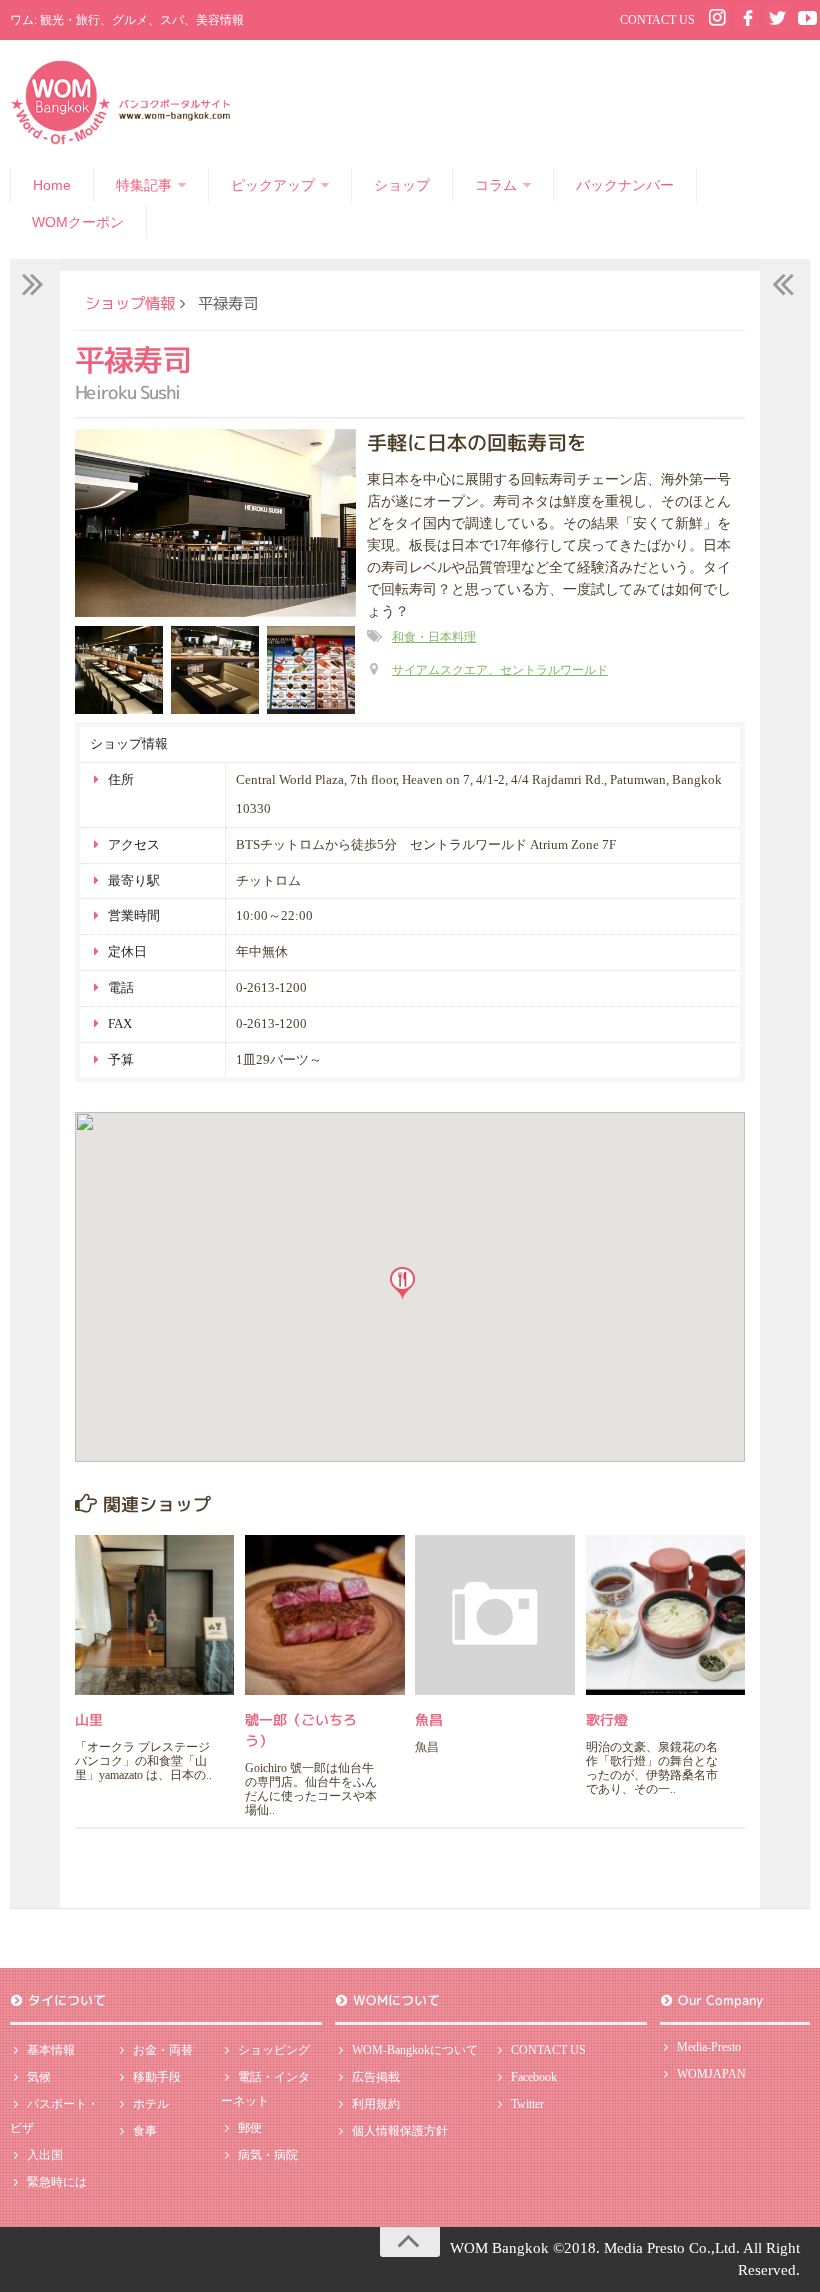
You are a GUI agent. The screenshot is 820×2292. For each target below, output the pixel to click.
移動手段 (157, 2077)
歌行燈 (607, 1719)
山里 (89, 1719)
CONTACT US (657, 20)
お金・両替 (163, 2050)
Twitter (527, 2104)
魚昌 (429, 1719)
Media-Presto (709, 2047)
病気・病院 (268, 2155)
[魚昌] (494, 1614)
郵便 (250, 2128)
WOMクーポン (78, 222)
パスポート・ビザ (54, 2116)
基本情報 (51, 2050)
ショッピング (274, 2050)
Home (52, 185)
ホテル (151, 2104)
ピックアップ (273, 185)
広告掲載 (376, 2077)
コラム (496, 185)
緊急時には (57, 2182)
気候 (39, 2077)
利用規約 (376, 2104)
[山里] (154, 1614)
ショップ (402, 185)
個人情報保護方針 (400, 2131)
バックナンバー (625, 185)
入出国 (45, 2155)
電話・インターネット (265, 2089)
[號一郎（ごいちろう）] (324, 1614)
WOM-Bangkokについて (415, 2050)
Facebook (534, 2077)
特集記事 (144, 185)
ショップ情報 (130, 303)
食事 (145, 2131)
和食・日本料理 (434, 637)
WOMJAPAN (711, 2074)
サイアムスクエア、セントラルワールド (500, 670)
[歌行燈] (665, 1614)
